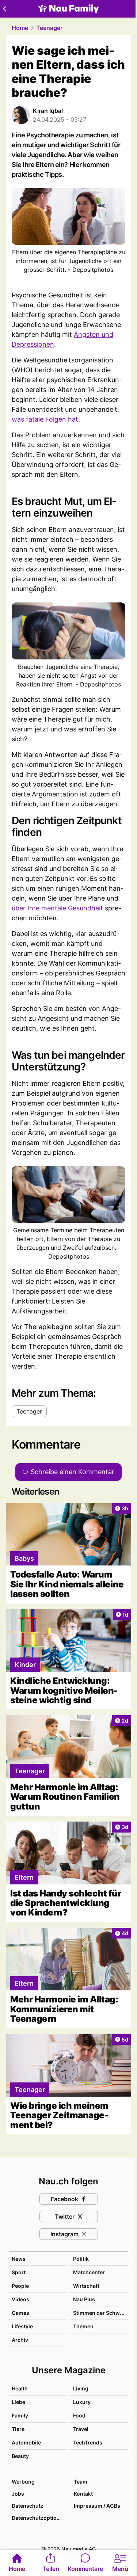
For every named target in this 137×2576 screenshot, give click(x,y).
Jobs (18, 2494)
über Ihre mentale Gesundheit (57, 908)
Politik (81, 2259)
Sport (19, 2272)
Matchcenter (89, 2272)
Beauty (20, 2456)
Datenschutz (28, 2506)
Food (79, 2415)
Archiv (20, 2340)
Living (81, 2388)
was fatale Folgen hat (45, 419)
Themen (83, 2326)
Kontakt (83, 2494)
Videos (20, 2299)
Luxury (82, 2402)
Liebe (18, 2402)
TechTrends (88, 2442)
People (20, 2286)
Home (20, 28)
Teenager (49, 28)
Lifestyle (22, 2326)
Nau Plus (84, 2299)
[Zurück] (5, 9)
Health (20, 2388)
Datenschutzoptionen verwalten (39, 2518)
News (19, 2259)
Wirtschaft (86, 2286)
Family (20, 2415)
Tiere (18, 2429)
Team (81, 2482)
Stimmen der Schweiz (100, 2313)
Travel (81, 2429)
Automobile (26, 2442)
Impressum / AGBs (97, 2506)
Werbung (23, 2482)
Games (20, 2313)
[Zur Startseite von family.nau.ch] (68, 9)
